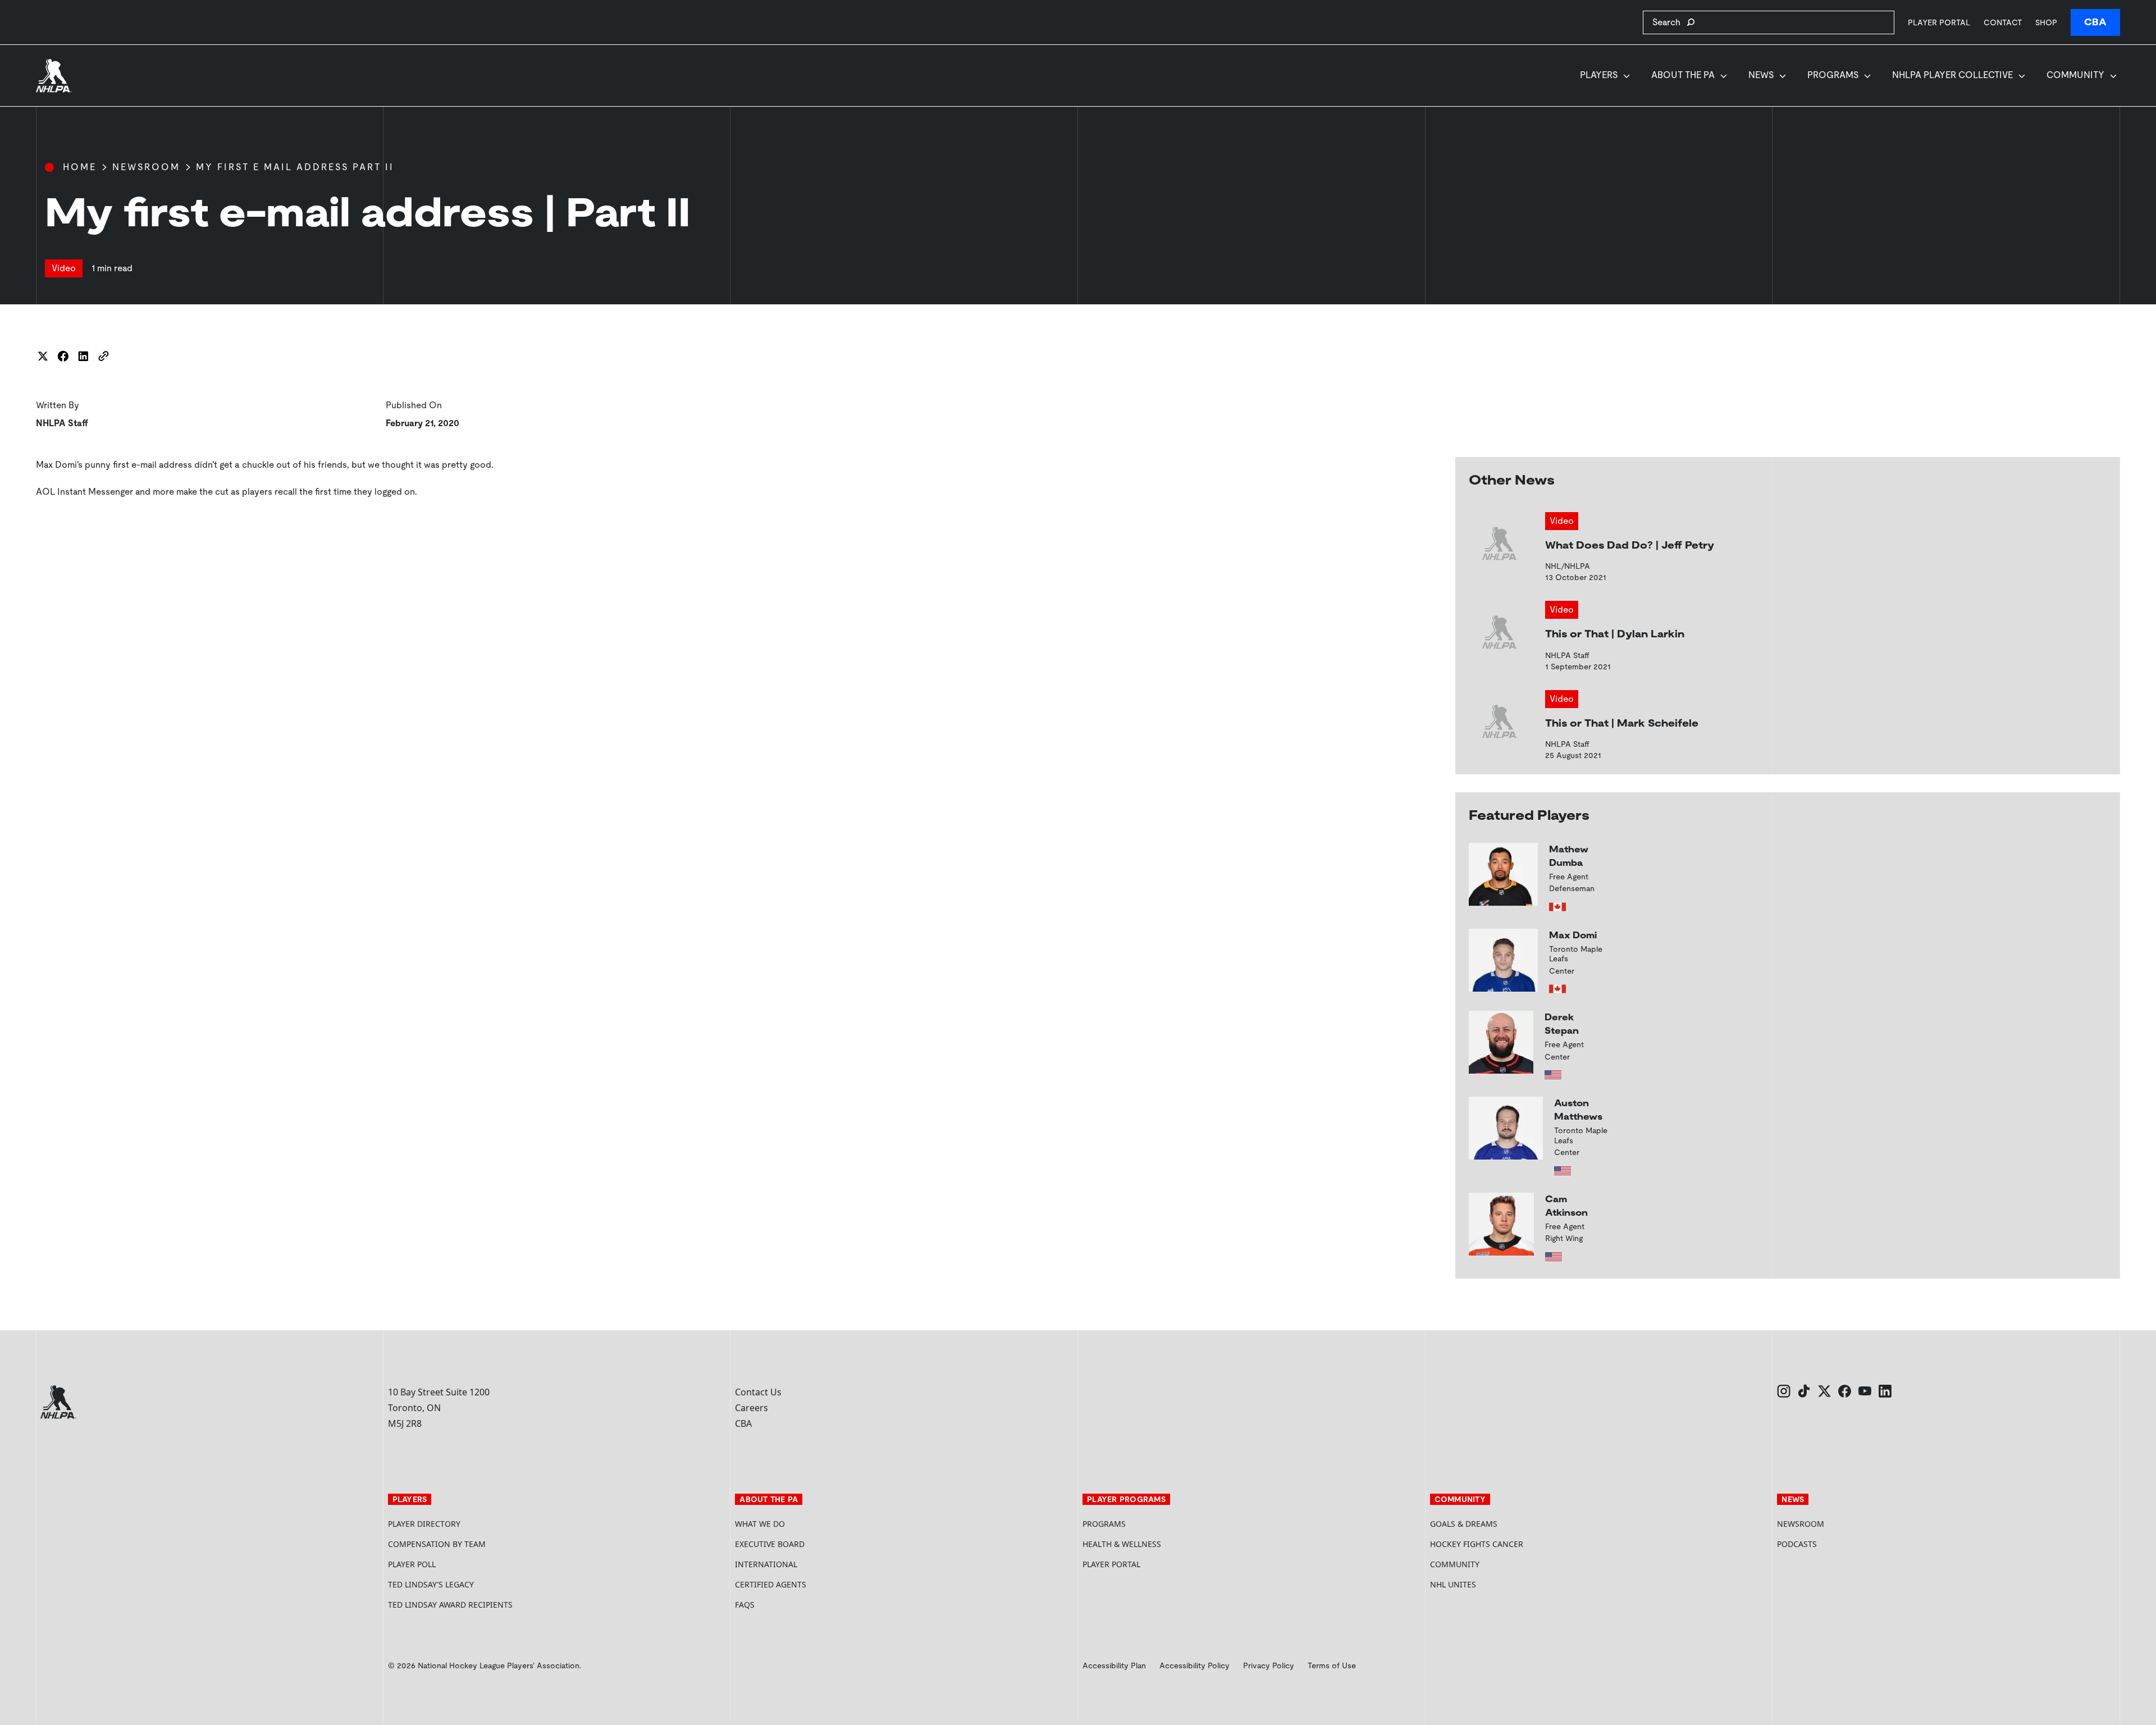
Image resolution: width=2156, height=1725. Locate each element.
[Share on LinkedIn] (83, 356)
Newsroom (146, 167)
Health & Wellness (1122, 1544)
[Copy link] (103, 356)
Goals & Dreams (1464, 1524)
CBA (2095, 22)
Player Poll (412, 1564)
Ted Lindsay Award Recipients (450, 1605)
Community (2075, 75)
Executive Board (770, 1544)
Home (80, 167)
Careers (752, 1408)
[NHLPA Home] (54, 76)
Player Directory (424, 1524)
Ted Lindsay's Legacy (431, 1584)
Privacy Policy (1269, 1665)
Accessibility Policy (1195, 1665)
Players (1599, 75)
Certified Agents (771, 1584)
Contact (2003, 22)
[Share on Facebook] (63, 356)
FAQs (745, 1605)
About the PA (1683, 75)
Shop (2046, 22)
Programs (1833, 75)
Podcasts (1797, 1544)
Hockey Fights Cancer (1477, 1544)
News (1761, 75)
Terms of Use (1332, 1665)
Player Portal (1939, 22)
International (766, 1564)
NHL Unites (1495, 1584)
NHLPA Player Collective (1952, 75)
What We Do (760, 1524)
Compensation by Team (437, 1544)
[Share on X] (43, 356)
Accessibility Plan (1114, 1665)
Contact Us (758, 1392)
